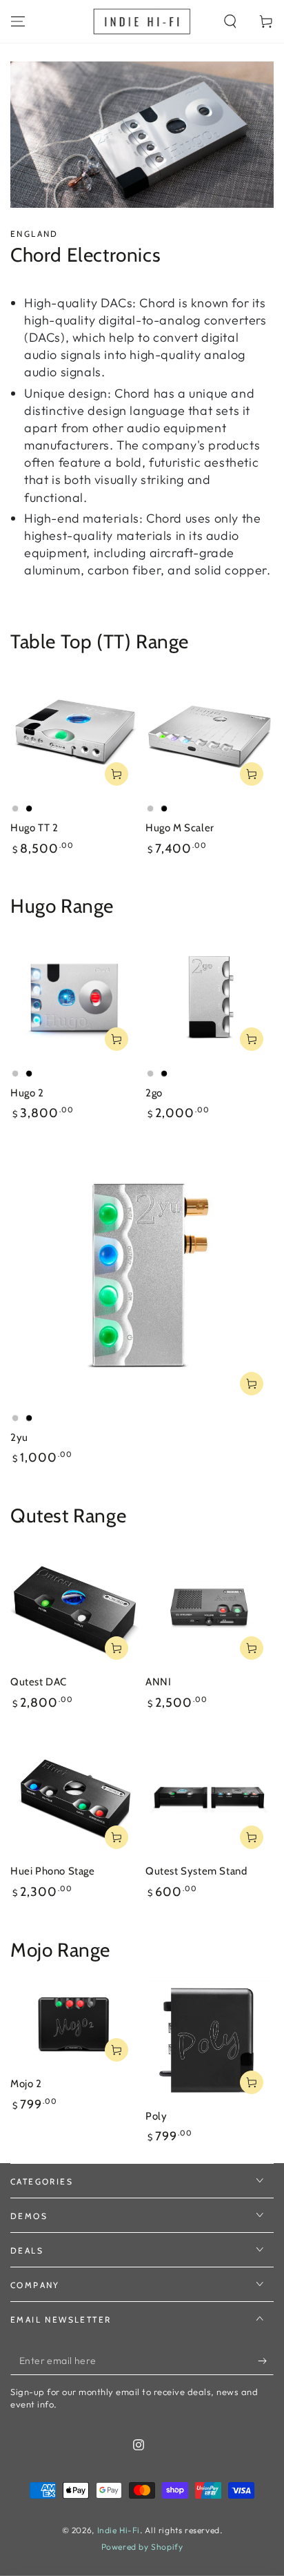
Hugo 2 (27, 1093)
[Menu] (18, 21)
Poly (156, 2116)
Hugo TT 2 (34, 828)
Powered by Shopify (142, 2547)
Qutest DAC (39, 1682)
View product (116, 774)
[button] (230, 21)
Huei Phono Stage (53, 1871)
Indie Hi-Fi (119, 2530)
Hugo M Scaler (180, 828)
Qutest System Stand (196, 1871)
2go (154, 1093)
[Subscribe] (266, 2361)
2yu (19, 1437)
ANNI (158, 1682)
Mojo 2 (26, 2084)
